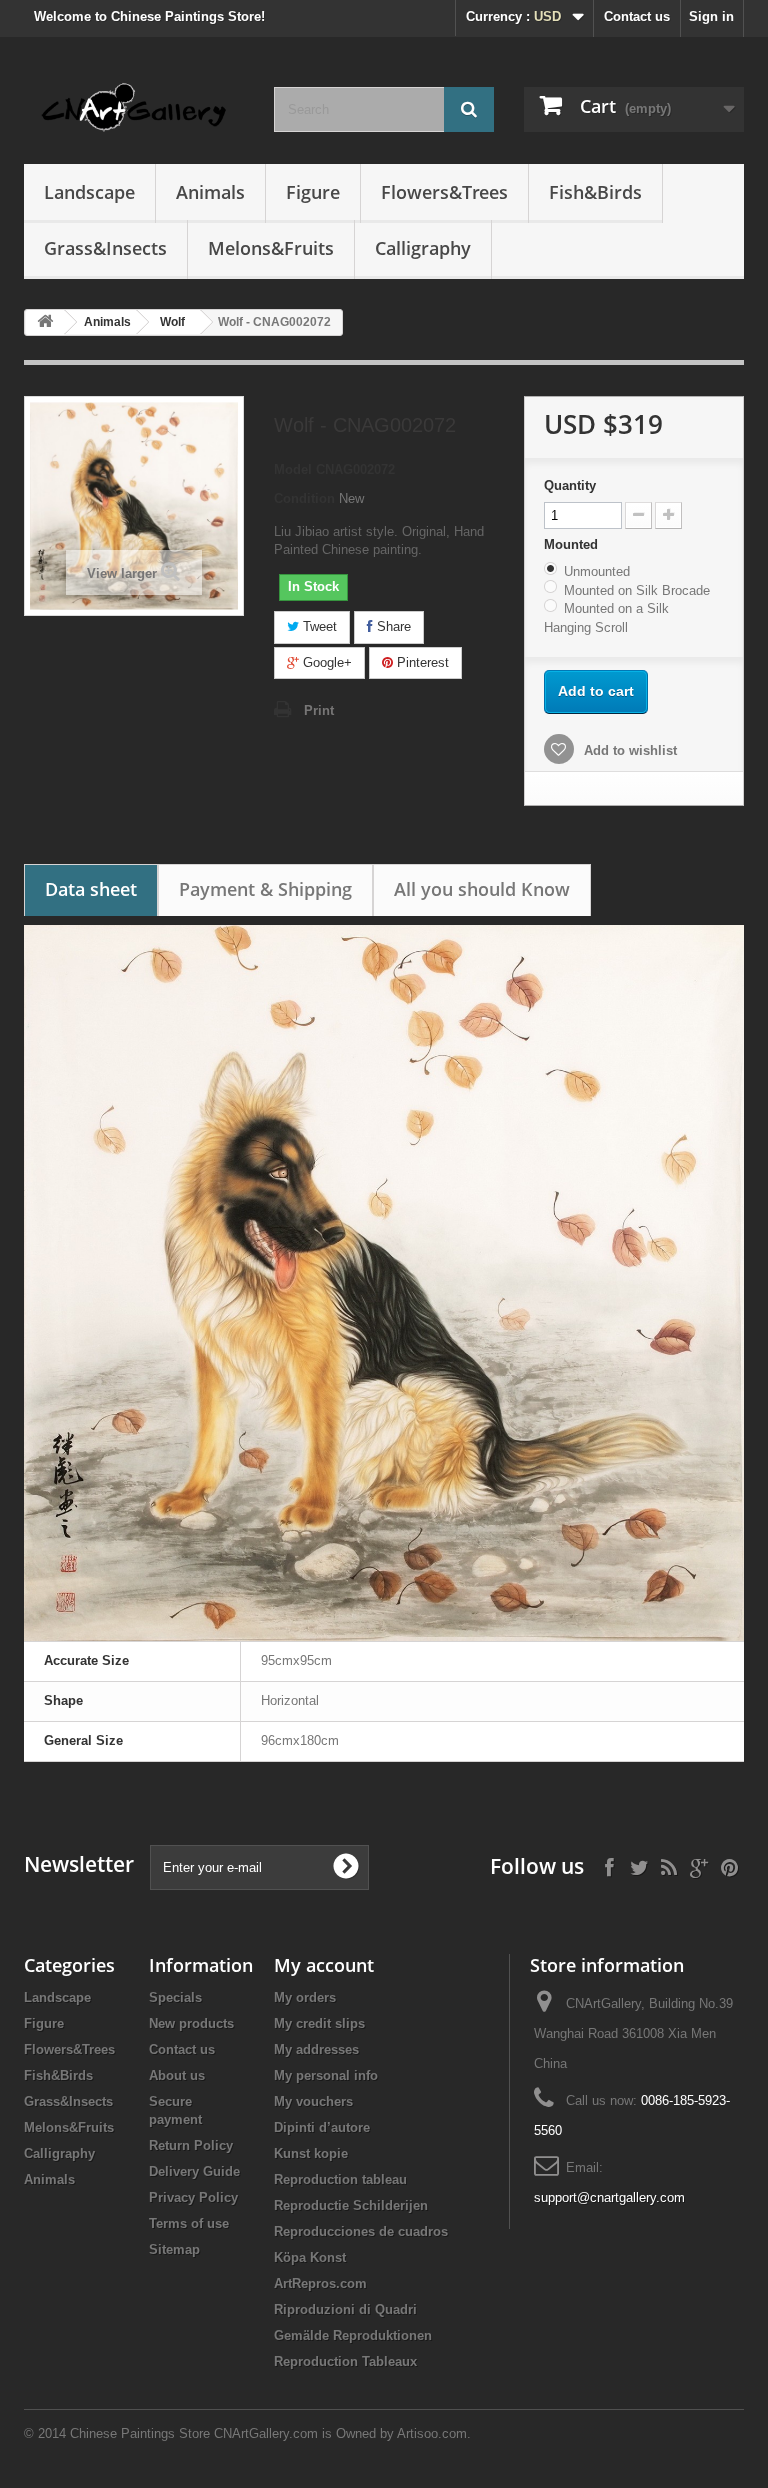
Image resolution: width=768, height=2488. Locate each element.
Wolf (172, 322)
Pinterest (421, 662)
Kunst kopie (311, 2153)
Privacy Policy (193, 2197)
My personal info (326, 2075)
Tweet (318, 626)
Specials (175, 1997)
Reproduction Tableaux (345, 2361)
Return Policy (191, 2145)
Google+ (325, 662)
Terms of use (189, 2223)
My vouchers (313, 2101)
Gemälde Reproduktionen (353, 2335)
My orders (305, 1997)
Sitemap (174, 2249)
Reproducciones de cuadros (361, 2231)
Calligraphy (423, 248)
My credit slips (319, 2023)
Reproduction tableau (340, 2179)
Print (319, 710)
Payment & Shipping (265, 889)
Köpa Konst (310, 2257)
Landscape (89, 192)
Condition (304, 498)
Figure (313, 192)
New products (191, 2023)
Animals (210, 192)
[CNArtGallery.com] (134, 108)
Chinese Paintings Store (140, 2433)
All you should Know (482, 889)
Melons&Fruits (271, 248)
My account (324, 1965)
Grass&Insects (105, 248)
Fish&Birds (595, 192)
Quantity (570, 485)
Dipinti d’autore (322, 2127)
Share (392, 626)
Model (293, 469)
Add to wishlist (628, 750)
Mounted (573, 544)
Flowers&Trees (444, 192)
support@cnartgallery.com (609, 2197)
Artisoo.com (432, 2433)
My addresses (316, 2049)
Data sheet (91, 889)
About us (177, 2075)
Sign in (711, 16)
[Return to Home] (45, 322)
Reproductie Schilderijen (351, 2205)
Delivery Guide (194, 2171)
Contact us (637, 16)
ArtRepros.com (320, 2283)
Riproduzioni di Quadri (345, 2309)
